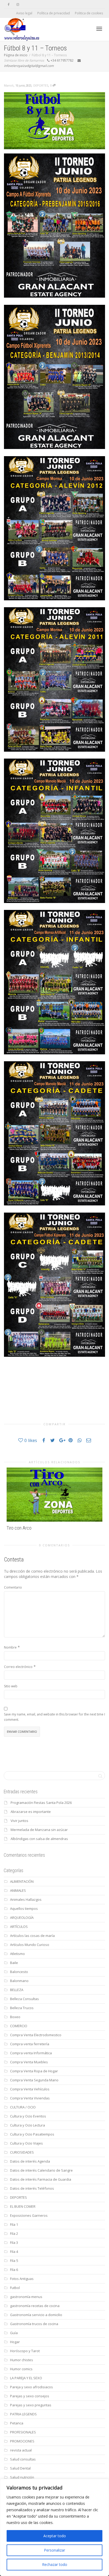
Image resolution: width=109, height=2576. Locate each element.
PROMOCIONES (22, 2441)
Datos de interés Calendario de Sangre (41, 2170)
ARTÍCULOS (19, 1927)
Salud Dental (20, 2468)
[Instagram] (18, 4)
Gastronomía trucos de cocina (34, 2324)
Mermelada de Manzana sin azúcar (39, 1830)
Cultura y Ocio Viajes (26, 2143)
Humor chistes (22, 2360)
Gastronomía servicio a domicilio (36, 2315)
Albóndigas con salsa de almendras (39, 1839)
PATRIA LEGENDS (23, 2414)
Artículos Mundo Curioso (30, 1945)
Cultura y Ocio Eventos (28, 2116)
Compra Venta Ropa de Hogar (34, 2071)
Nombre (10, 1647)
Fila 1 (14, 2224)
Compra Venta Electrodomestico (36, 2035)
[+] (54, 1495)
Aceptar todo (55, 2536)
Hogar (15, 2342)
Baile (14, 1963)
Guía (14, 2333)
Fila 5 (14, 2261)
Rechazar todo (55, 2564)
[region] (54, 2527)
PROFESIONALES (23, 2432)
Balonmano (19, 1981)
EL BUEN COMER (23, 2206)
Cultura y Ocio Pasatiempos (32, 2134)
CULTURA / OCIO (23, 2107)
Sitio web (11, 1686)
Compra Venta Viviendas (30, 2098)
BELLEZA (17, 1990)
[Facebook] (9, 4)
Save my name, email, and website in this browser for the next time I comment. (54, 1717)
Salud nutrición (22, 2477)
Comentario (13, 1587)
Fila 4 (14, 2252)
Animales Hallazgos (26, 1899)
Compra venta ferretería (30, 2044)
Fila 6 (14, 2270)
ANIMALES (18, 1890)
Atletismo (17, 1954)
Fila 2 (14, 2233)
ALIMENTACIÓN (22, 1881)
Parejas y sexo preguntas (31, 2405)
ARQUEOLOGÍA (22, 1918)
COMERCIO (19, 2026)
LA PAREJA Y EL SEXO (26, 2378)
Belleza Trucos (22, 2008)
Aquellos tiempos (24, 1909)
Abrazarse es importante (31, 1812)
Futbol (15, 2288)
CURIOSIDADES (22, 2152)
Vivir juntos (19, 1821)
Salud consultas (23, 2459)
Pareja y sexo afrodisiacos (31, 2387)
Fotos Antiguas (22, 2279)
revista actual (21, 2450)
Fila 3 (14, 2243)
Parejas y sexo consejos (30, 2396)
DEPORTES (41, 85)
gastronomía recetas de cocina (35, 2306)
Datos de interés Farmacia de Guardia (41, 2179)
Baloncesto (19, 1972)
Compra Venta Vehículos (30, 2089)
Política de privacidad (54, 13)
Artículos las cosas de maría (32, 1936)
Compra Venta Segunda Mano (34, 2080)
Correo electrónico (18, 1667)
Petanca (17, 2423)
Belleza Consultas (24, 1999)
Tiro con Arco (19, 1528)
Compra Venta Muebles (29, 2062)
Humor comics (21, 2369)
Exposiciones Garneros (29, 2215)
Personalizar (54, 2550)
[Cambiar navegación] (99, 29)
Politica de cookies (89, 13)
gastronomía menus (26, 2297)
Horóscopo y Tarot (25, 2351)
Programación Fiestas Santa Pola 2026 (41, 1803)
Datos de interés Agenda (30, 2161)
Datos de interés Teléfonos (32, 2188)
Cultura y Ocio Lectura (28, 2125)
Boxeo (15, 2017)
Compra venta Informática (31, 2053)
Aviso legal (24, 13)
